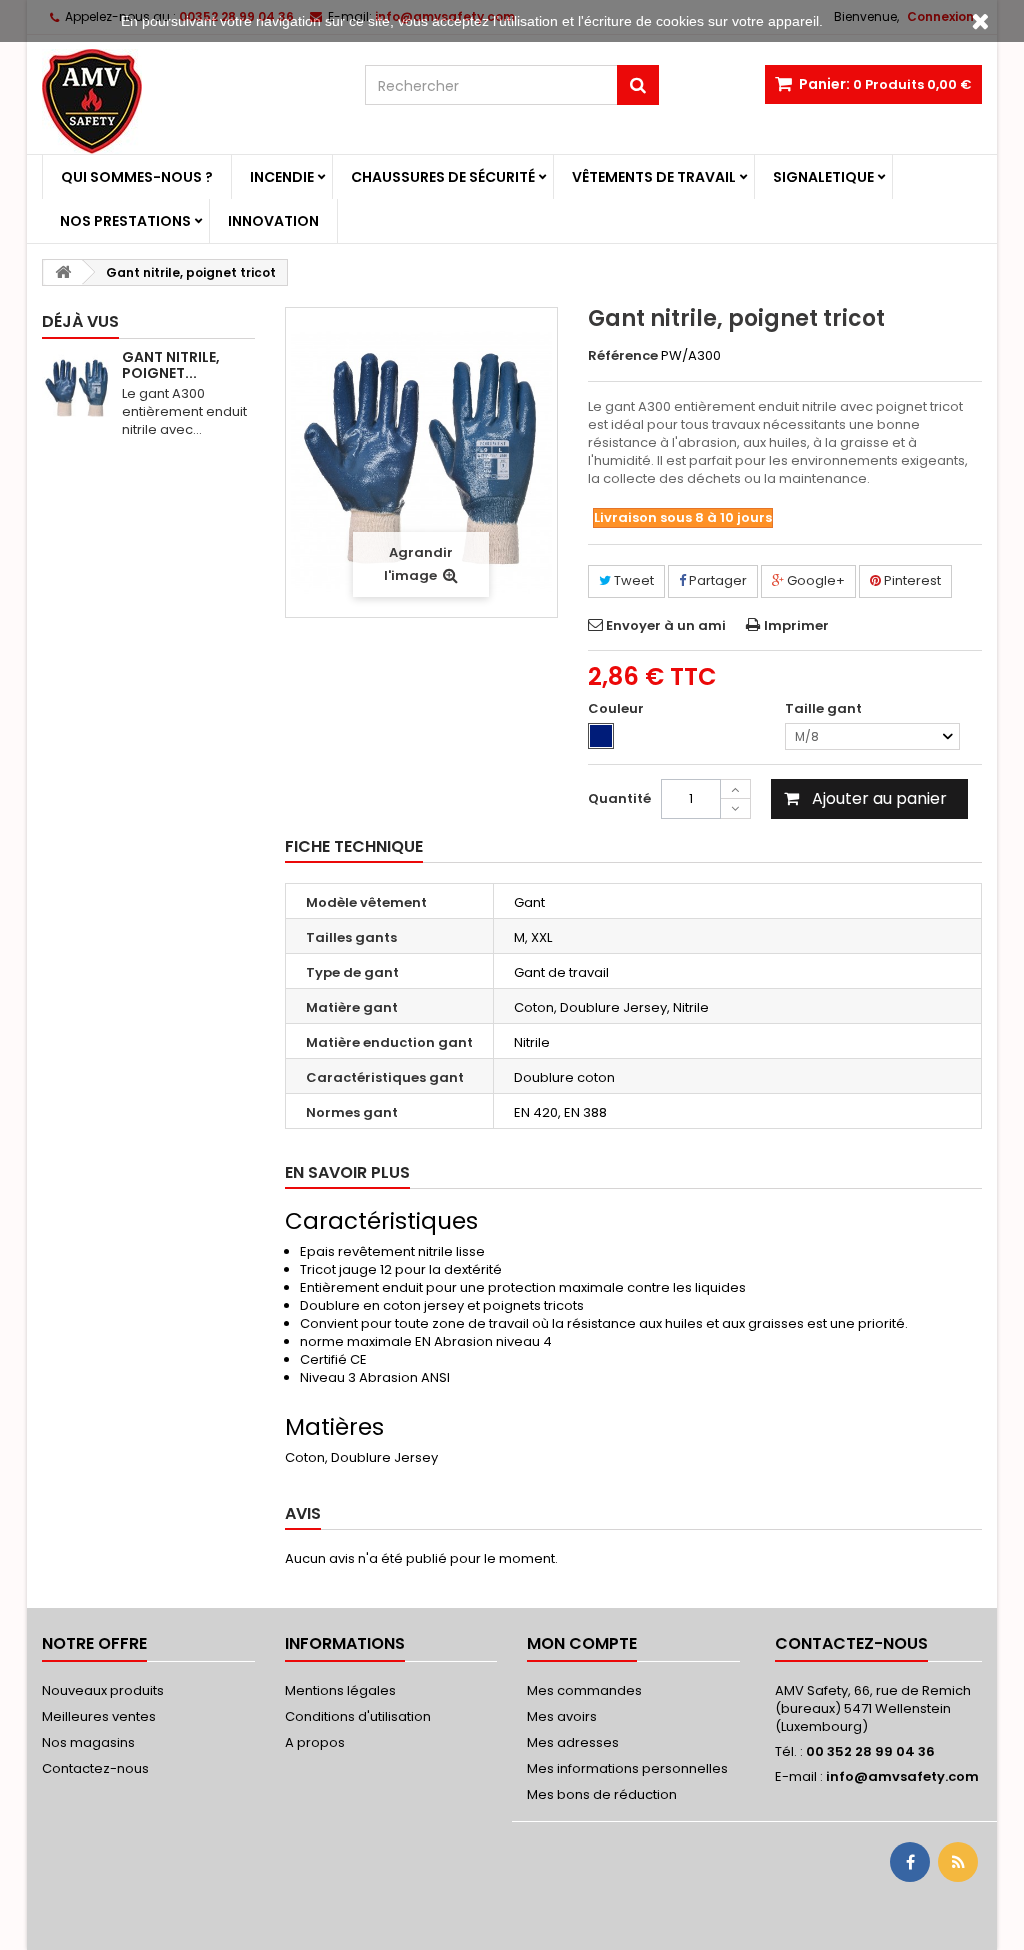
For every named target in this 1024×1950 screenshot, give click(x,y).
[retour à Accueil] (63, 272)
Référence (623, 356)
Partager (716, 580)
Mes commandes (584, 1690)
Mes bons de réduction (602, 1794)
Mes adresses (573, 1742)
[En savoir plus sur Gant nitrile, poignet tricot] (77, 389)
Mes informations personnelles (627, 1768)
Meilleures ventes (99, 1716)
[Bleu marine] (601, 736)
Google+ (814, 580)
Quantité (619, 798)
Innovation (273, 221)
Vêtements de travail (654, 177)
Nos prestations (125, 221)
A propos (315, 1742)
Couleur (617, 709)
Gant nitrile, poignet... (171, 365)
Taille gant (825, 709)
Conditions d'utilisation (358, 1716)
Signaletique (823, 177)
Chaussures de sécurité (443, 177)
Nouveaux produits (103, 1690)
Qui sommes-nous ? (137, 177)
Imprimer (796, 625)
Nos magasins (88, 1742)
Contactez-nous (95, 1768)
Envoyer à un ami (666, 625)
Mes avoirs (562, 1716)
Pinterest (911, 580)
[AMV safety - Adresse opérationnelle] (188, 101)
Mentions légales (340, 1690)
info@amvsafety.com (902, 1776)
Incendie (282, 177)
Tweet (632, 580)
